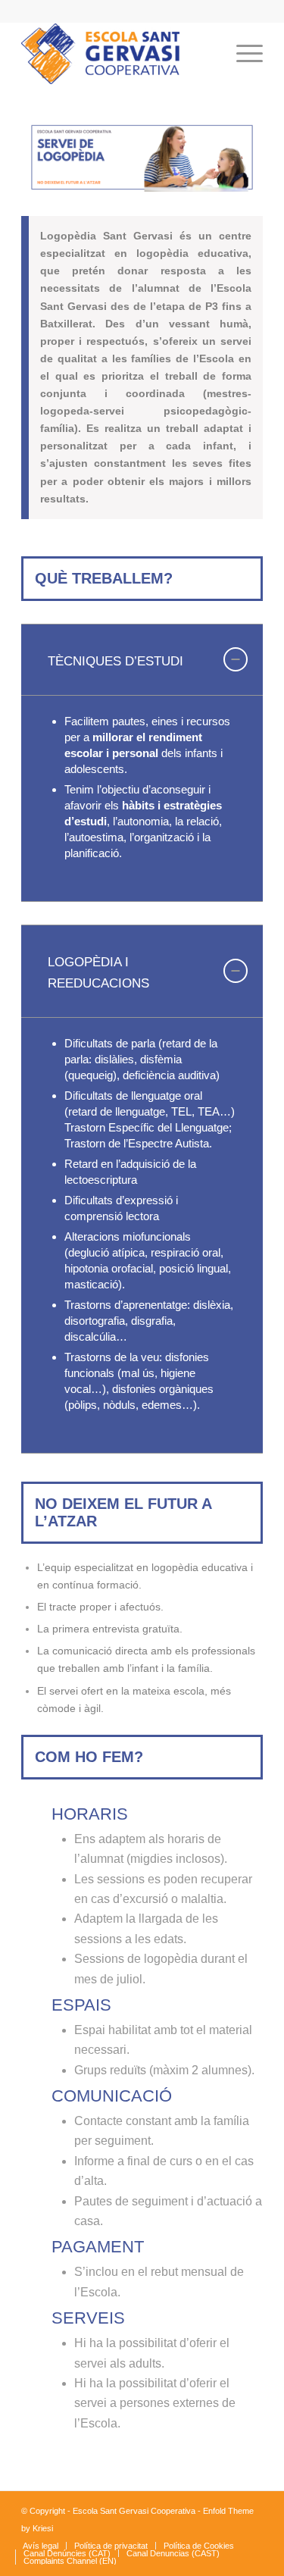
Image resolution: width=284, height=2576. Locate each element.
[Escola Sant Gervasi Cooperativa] (118, 54)
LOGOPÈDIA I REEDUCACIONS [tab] (98, 973)
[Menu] (242, 54)
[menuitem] (206, 54)
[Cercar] (206, 54)
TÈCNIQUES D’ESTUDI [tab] (115, 661)
